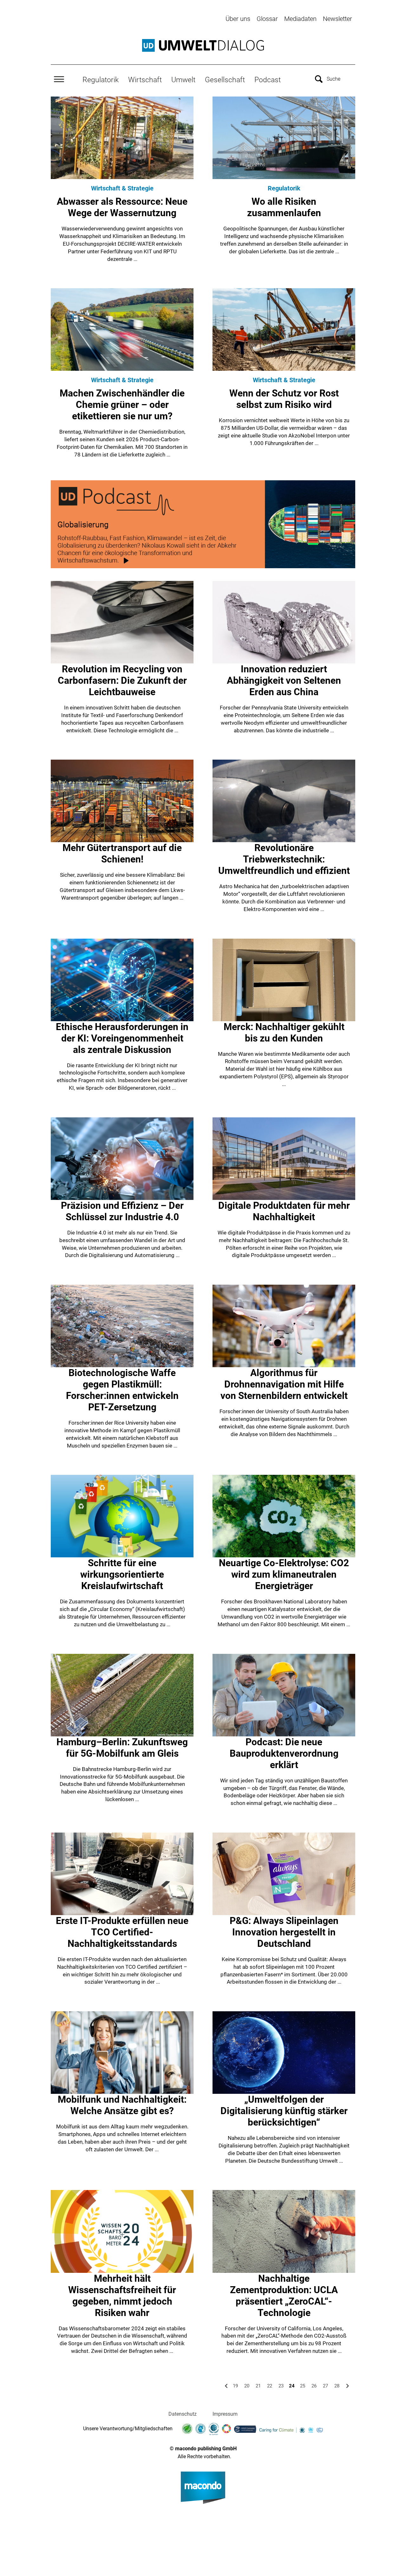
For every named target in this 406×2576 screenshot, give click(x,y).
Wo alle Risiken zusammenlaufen (284, 207)
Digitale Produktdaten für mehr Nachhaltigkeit (284, 1211)
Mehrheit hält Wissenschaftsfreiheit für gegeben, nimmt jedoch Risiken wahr (122, 2296)
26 (314, 2386)
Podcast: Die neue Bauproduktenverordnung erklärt (284, 1753)
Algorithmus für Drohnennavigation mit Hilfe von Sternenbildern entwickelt (284, 1384)
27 (325, 2386)
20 (247, 2386)
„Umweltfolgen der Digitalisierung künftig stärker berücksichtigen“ (284, 2111)
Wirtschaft (145, 80)
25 (303, 2386)
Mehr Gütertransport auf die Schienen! (122, 853)
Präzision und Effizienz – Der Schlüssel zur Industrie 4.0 (122, 1211)
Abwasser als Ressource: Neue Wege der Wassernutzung (122, 207)
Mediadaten (300, 19)
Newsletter (337, 19)
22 (270, 2386)
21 (258, 2386)
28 (337, 2386)
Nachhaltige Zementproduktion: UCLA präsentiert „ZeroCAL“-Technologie (284, 2296)
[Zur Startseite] (203, 45)
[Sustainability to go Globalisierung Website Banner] (203, 524)
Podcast (268, 80)
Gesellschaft (225, 80)
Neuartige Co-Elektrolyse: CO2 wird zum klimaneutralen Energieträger (284, 1574)
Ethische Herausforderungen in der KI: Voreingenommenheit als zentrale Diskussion (122, 1038)
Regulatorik (101, 80)
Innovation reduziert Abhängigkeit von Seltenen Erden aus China (284, 680)
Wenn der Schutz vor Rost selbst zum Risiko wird (284, 399)
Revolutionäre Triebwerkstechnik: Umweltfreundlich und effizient (284, 859)
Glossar (267, 19)
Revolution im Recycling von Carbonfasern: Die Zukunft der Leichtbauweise (122, 680)
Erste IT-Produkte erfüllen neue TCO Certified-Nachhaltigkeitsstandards (122, 1932)
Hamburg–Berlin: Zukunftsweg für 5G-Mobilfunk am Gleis (122, 1748)
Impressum (225, 2414)
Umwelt (183, 80)
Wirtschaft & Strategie (122, 188)
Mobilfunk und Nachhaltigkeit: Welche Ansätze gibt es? (122, 2105)
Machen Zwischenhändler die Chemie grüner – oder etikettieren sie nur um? (122, 405)
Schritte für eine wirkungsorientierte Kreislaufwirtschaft (122, 1574)
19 (235, 2386)
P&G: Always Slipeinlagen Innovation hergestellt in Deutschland (284, 1932)
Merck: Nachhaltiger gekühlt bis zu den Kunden (284, 1032)
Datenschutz (183, 2414)
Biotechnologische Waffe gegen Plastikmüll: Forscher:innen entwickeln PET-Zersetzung (122, 1390)
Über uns (238, 19)
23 (281, 2386)
